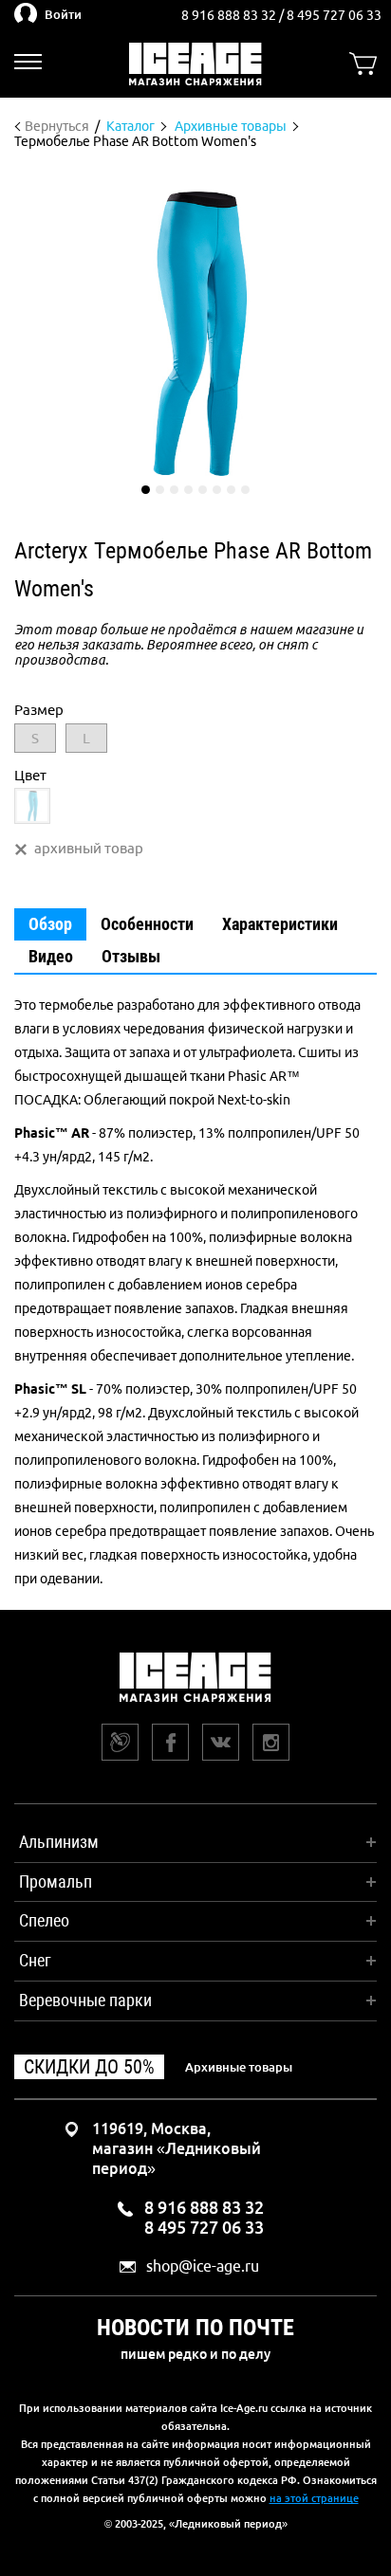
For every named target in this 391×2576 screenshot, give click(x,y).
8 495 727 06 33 (334, 15)
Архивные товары (239, 2067)
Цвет (30, 775)
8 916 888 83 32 (230, 15)
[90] (32, 806)
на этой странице (314, 2498)
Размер (39, 710)
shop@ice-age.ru (203, 2266)
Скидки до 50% (89, 2067)
